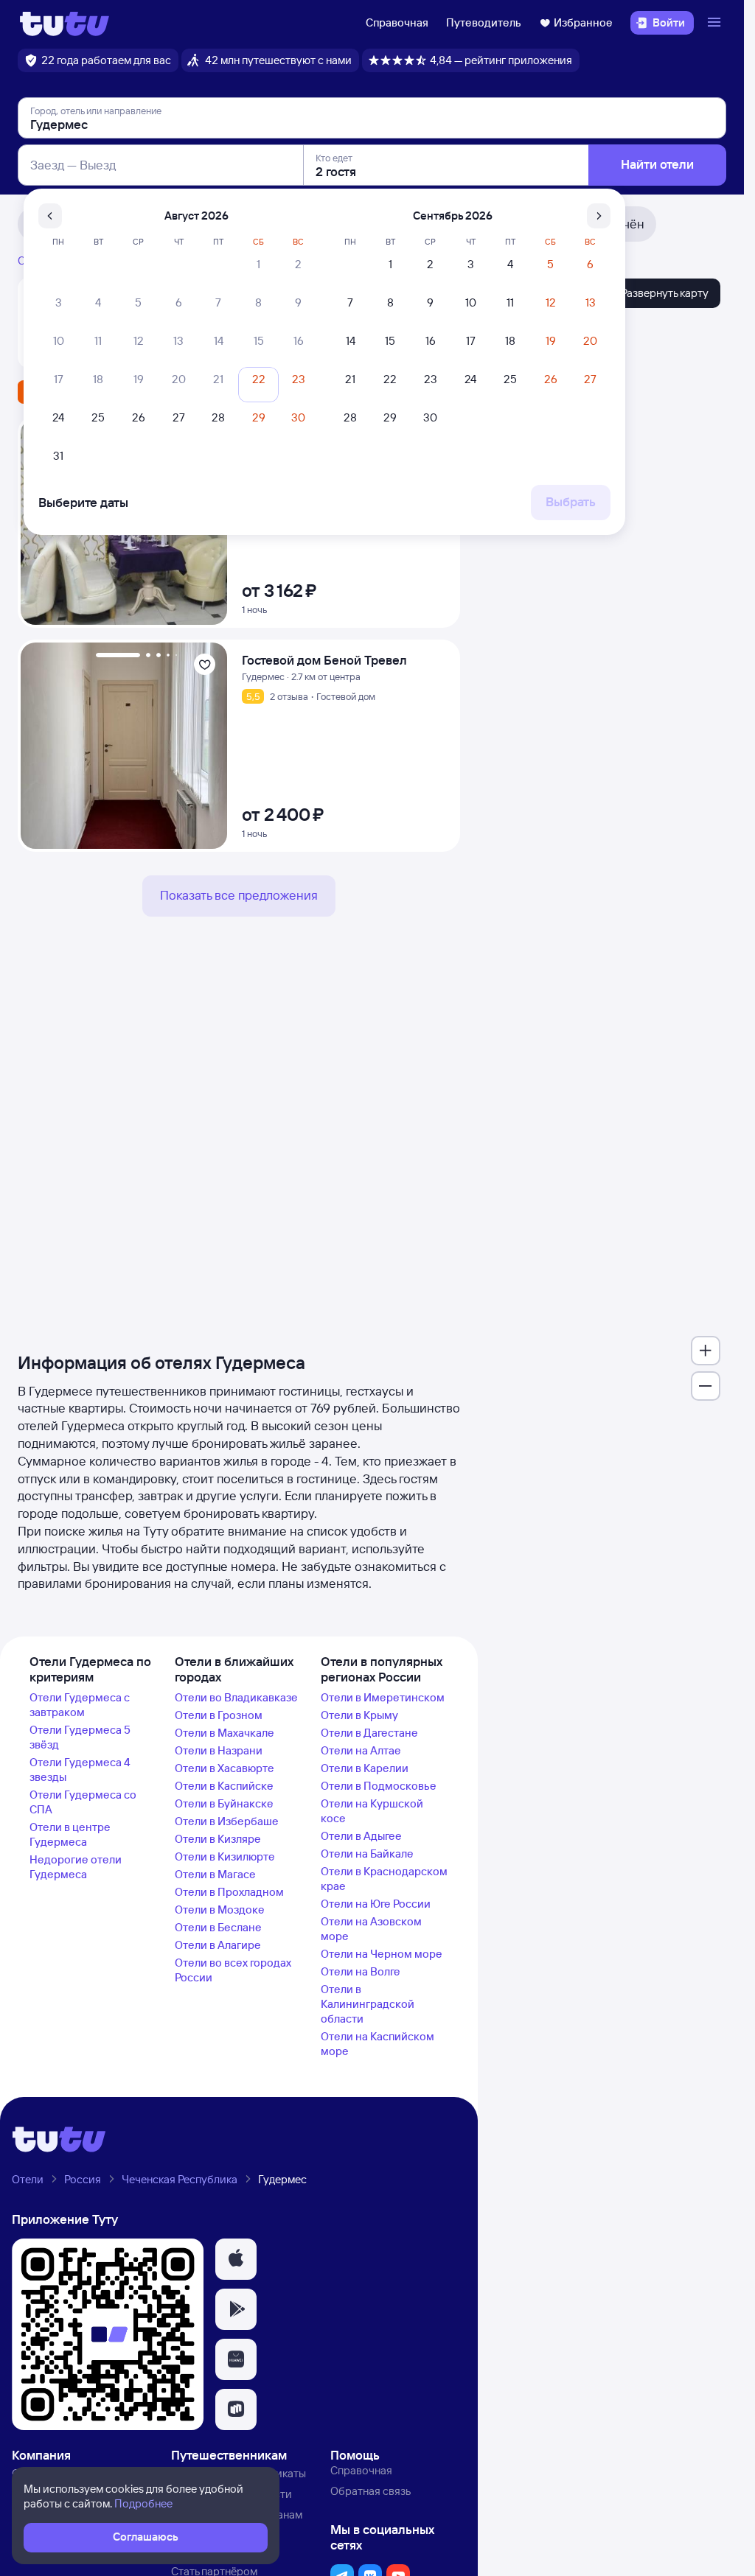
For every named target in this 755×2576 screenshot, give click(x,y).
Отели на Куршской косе (372, 1811)
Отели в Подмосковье (379, 1786)
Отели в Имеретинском (383, 1697)
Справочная (397, 22)
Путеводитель (484, 22)
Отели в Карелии (365, 1768)
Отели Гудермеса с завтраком (80, 1705)
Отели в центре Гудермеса (70, 1834)
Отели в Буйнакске (224, 1803)
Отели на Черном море (382, 1954)
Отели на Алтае (361, 1750)
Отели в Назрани (219, 1750)
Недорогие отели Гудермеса (76, 1867)
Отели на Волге (361, 1971)
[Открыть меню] (716, 23)
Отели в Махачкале (225, 1733)
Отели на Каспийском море (377, 2044)
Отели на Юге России (376, 1904)
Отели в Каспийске (224, 1786)
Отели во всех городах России (233, 1970)
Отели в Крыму (359, 1715)
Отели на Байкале (367, 1854)
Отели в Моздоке (220, 1910)
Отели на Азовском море (371, 1929)
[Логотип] (65, 23)
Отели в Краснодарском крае (384, 1879)
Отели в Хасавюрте (225, 1768)
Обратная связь (370, 2491)
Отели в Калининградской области (368, 2004)
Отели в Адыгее (361, 1836)
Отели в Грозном (219, 1715)
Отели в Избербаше (227, 1821)
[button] (236, 2259)
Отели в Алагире (218, 1945)
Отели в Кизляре (218, 1839)
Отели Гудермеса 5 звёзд (80, 1737)
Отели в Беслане (218, 1927)
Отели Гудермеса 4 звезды (80, 1770)
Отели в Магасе (215, 1874)
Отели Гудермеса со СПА (83, 1802)
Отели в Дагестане (369, 1733)
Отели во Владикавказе (236, 1697)
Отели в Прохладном (229, 1892)
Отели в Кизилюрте (225, 1856)
